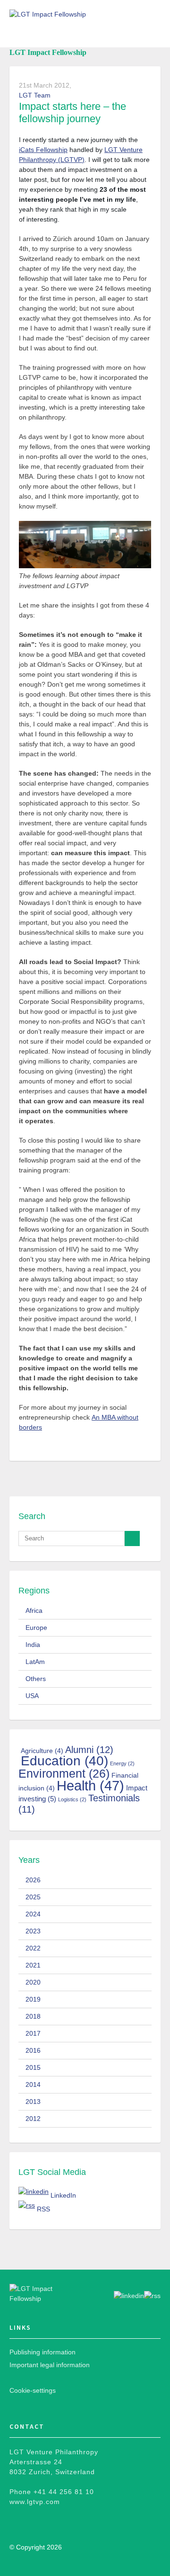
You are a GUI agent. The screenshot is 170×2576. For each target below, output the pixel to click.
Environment (64, 1773)
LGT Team (35, 95)
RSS (43, 2209)
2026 (33, 1880)
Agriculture (42, 1751)
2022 (33, 1948)
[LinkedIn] (34, 2192)
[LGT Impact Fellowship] (46, 2294)
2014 (33, 2084)
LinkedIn (63, 2195)
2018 (33, 2016)
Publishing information (42, 2352)
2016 (33, 2050)
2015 (33, 2067)
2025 (33, 1897)
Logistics (72, 1799)
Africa (34, 1610)
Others (36, 1679)
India (33, 1645)
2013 (33, 2102)
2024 (33, 1914)
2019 (33, 1999)
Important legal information (50, 2365)
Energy (122, 1763)
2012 (33, 2119)
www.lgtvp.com (35, 2502)
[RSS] (27, 2205)
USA (32, 1696)
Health (90, 1785)
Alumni (89, 1749)
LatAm (35, 1662)
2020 (33, 1982)
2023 (33, 1931)
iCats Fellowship (43, 150)
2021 (33, 1965)
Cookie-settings (33, 2390)
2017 (33, 2033)
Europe (36, 1628)
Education (64, 1761)
